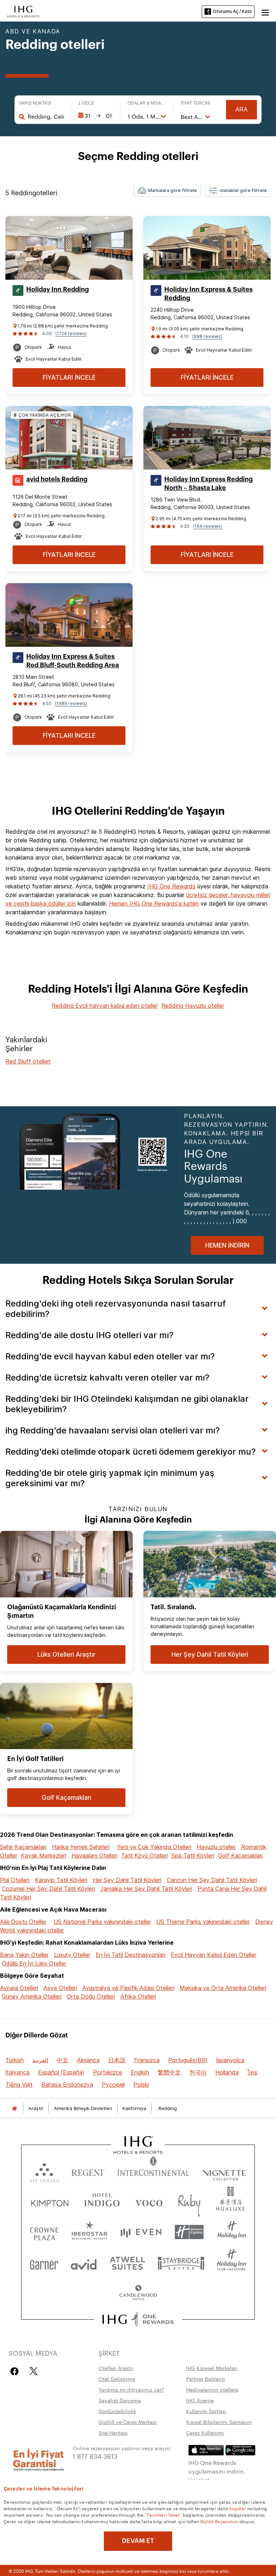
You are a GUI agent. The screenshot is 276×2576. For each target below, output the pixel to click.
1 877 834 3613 (95, 2456)
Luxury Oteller (72, 1955)
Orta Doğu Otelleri (91, 1996)
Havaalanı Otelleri (95, 1856)
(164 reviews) (208, 526)
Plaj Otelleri (15, 1880)
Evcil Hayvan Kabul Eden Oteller (213, 1955)
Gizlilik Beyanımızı (219, 2521)
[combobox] (45, 116)
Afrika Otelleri (138, 1996)
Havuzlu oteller (216, 1847)
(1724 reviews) (71, 333)
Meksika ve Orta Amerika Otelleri (223, 1988)
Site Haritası (113, 2433)
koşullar (238, 2508)
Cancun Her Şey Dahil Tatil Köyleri (212, 1880)
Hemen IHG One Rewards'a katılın (154, 903)
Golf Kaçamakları (240, 1856)
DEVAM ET (138, 2541)
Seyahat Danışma (120, 2400)
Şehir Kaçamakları (23, 1847)
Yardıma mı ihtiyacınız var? (131, 2389)
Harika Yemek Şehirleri (81, 1847)
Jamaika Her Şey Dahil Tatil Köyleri (146, 1889)
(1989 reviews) (71, 703)
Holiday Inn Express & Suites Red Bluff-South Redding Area (73, 661)
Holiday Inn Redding (57, 289)
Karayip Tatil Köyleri (61, 1880)
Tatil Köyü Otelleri (144, 1856)
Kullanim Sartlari (206, 2411)
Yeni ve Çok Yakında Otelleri (154, 1847)
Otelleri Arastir (116, 2368)
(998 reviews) (207, 336)
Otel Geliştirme (117, 2379)
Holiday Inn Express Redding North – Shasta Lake (208, 484)
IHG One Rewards (171, 886)
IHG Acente (200, 2400)
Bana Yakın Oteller (24, 1955)
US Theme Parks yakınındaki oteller (203, 1922)
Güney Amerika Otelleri (32, 1996)
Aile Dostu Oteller (23, 1922)
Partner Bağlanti (206, 2379)
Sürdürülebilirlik (117, 2411)
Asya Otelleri (60, 1988)
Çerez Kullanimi (205, 2433)
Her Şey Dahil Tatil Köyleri (127, 1880)
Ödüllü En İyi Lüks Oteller (34, 1963)
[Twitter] (34, 2371)
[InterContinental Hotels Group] (23, 11)
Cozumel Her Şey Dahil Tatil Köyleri (48, 1889)
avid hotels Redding (57, 479)
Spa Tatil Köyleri (193, 1856)
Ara (241, 109)
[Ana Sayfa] (14, 2108)
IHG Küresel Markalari (212, 2368)
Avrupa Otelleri (19, 1988)
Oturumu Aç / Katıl (232, 11)
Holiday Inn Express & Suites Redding (208, 294)
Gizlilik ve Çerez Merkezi (128, 2422)
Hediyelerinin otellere (212, 2389)
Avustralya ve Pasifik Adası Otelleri (128, 1988)
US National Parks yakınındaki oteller (102, 1922)
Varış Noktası (35, 103)
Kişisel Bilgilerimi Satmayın (219, 2422)
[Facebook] (16, 2371)
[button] (265, 12)
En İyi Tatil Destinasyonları (130, 1955)
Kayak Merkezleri (43, 1856)
